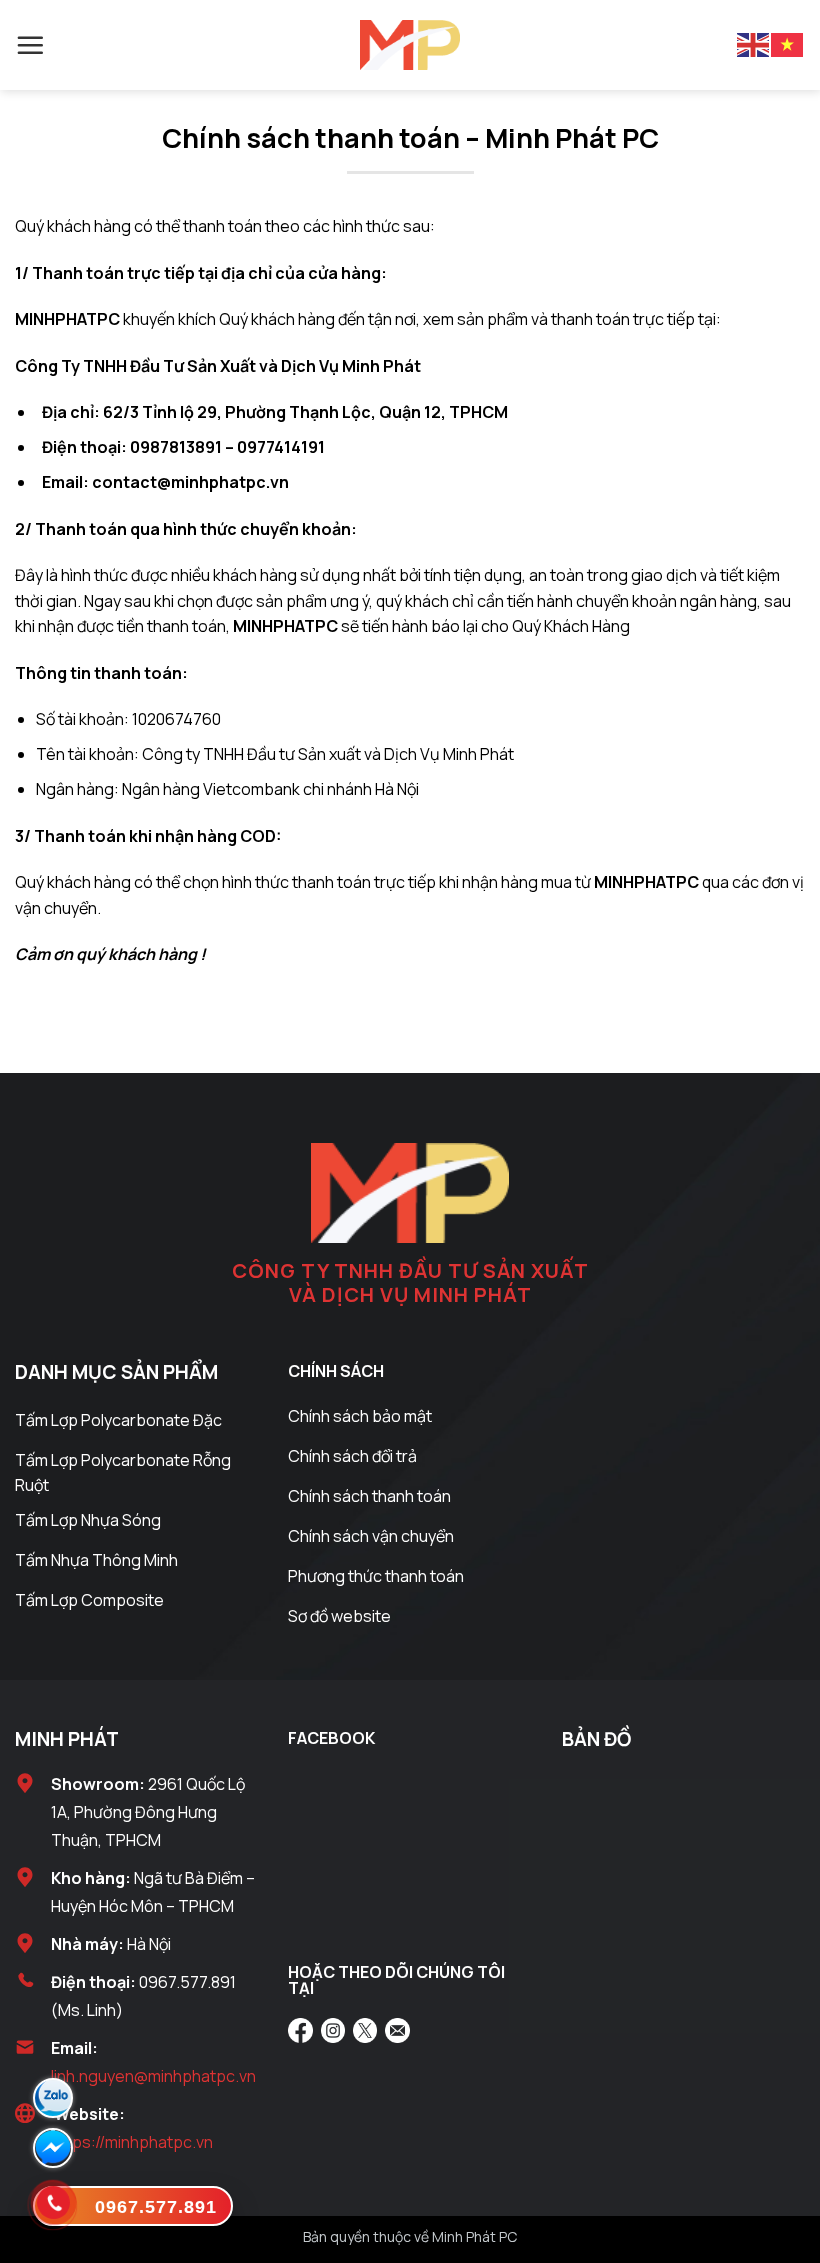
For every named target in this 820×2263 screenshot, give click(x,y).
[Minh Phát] (410, 45)
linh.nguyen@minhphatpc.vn (153, 2076)
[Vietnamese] (788, 44)
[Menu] (30, 45)
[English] (754, 44)
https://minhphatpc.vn (132, 2142)
